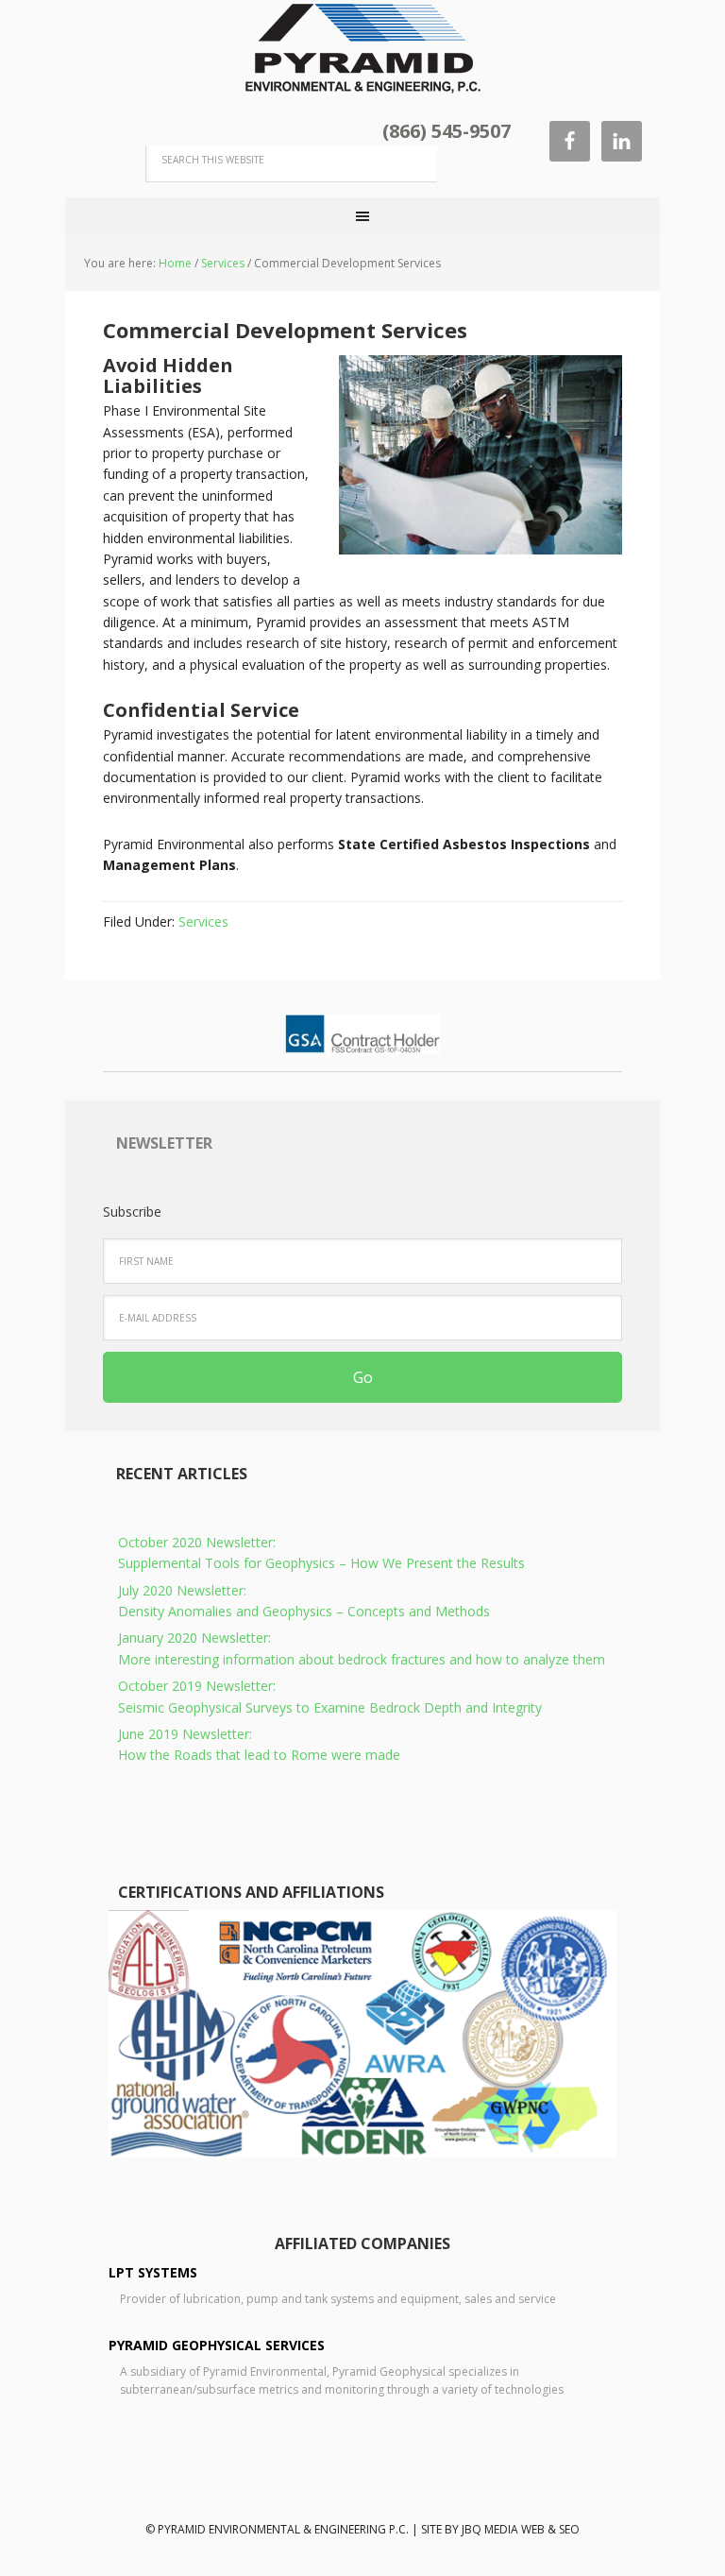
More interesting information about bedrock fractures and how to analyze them (362, 1648)
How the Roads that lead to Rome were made (259, 1744)
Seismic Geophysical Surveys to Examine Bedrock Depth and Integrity (330, 1696)
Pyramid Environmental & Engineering (362, 47)
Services (203, 921)
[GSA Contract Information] (362, 1045)
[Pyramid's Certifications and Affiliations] (362, 2152)
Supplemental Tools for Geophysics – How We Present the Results (321, 1552)
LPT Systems (153, 2272)
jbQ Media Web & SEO (521, 2529)
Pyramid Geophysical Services (217, 2345)
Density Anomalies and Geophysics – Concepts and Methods (304, 1601)
